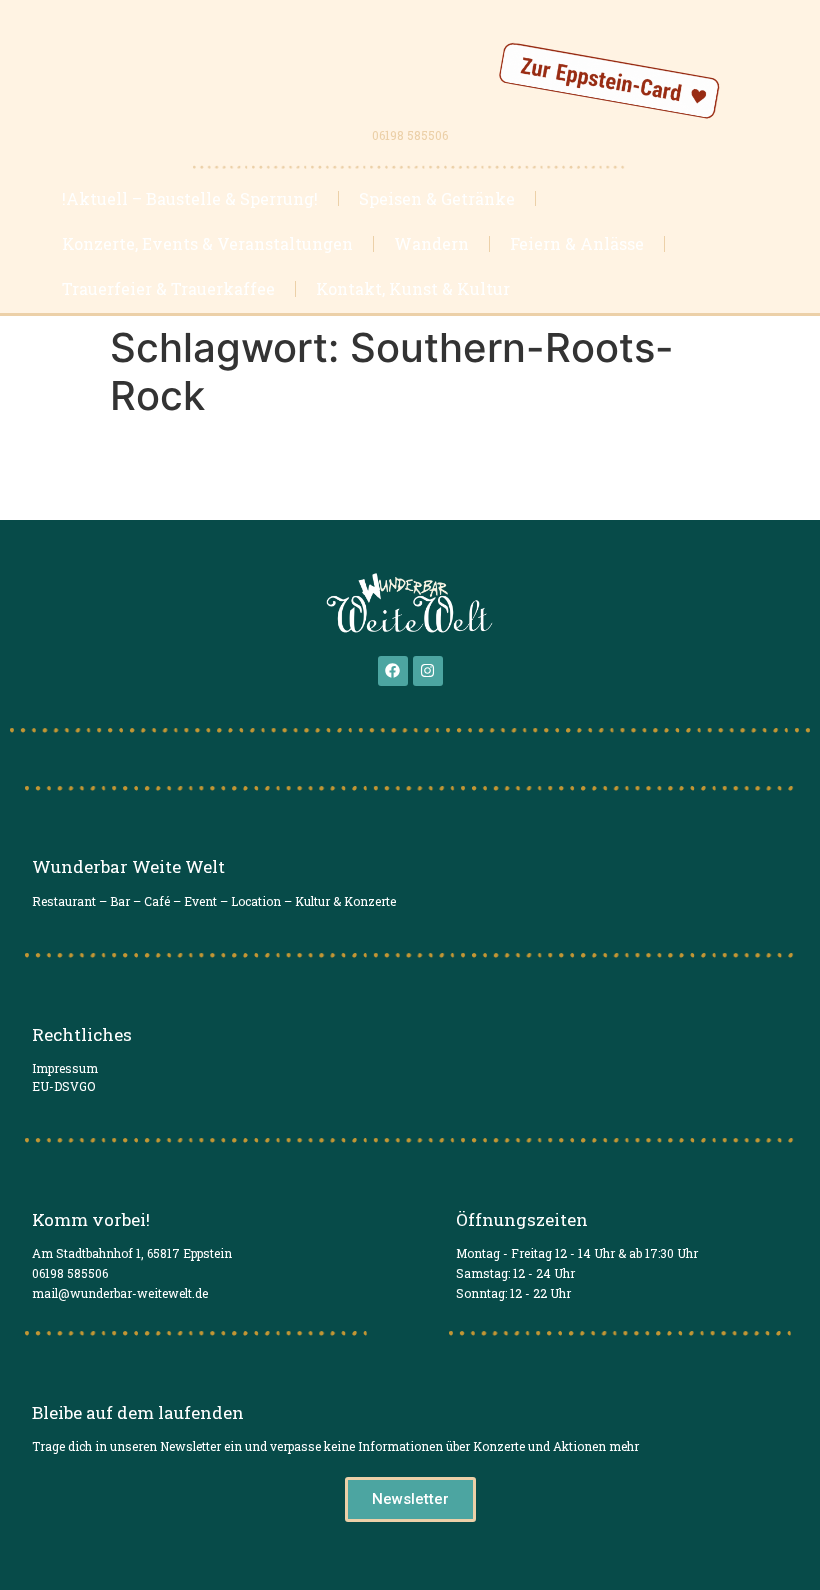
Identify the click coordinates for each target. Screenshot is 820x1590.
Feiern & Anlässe (577, 243)
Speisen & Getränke (437, 198)
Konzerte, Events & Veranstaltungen (207, 243)
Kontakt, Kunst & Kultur (413, 288)
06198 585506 (410, 135)
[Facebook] (393, 671)
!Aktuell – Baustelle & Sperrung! (190, 198)
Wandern (431, 243)
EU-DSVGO (63, 1086)
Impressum (65, 1068)
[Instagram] (428, 671)
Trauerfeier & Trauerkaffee (168, 288)
